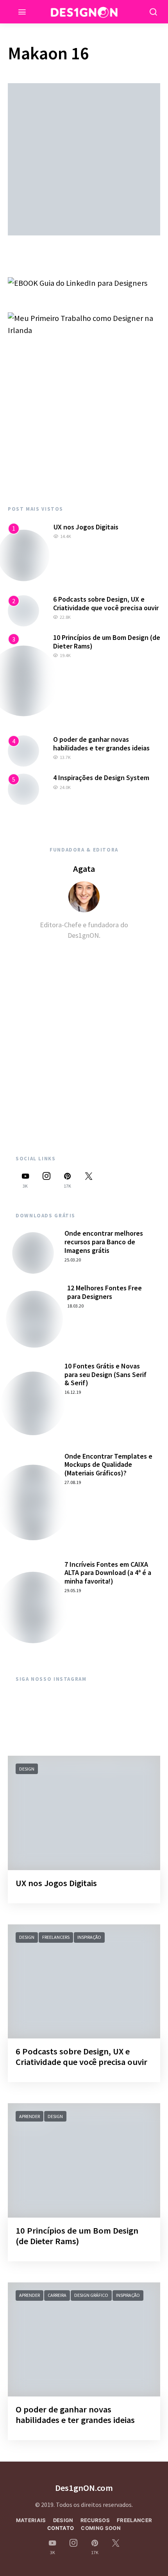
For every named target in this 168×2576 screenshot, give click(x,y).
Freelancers (56, 1937)
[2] (23, 610)
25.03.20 (73, 1260)
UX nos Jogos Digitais (86, 527)
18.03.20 (75, 1306)
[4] (23, 750)
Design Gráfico (91, 2295)
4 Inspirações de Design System (101, 778)
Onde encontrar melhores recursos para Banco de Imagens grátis (104, 1242)
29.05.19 (73, 1590)
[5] (23, 788)
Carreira (57, 2295)
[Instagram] (46, 1180)
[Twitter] (89, 1180)
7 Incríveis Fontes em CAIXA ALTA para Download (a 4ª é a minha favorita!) (108, 1573)
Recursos (95, 2520)
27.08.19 (73, 1482)
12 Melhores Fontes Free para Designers (105, 1292)
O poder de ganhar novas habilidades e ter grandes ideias (101, 744)
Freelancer (134, 2520)
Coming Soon (101, 2528)
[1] (24, 554)
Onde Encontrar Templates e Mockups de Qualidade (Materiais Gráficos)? (108, 1464)
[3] (23, 680)
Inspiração (89, 1937)
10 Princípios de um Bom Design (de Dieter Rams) (107, 642)
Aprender (29, 2116)
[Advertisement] (84, 421)
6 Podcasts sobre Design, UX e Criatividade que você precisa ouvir (106, 603)
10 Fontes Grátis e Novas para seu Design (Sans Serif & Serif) (105, 1374)
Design (27, 1769)
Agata (84, 869)
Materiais (31, 2520)
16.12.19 (73, 1392)
